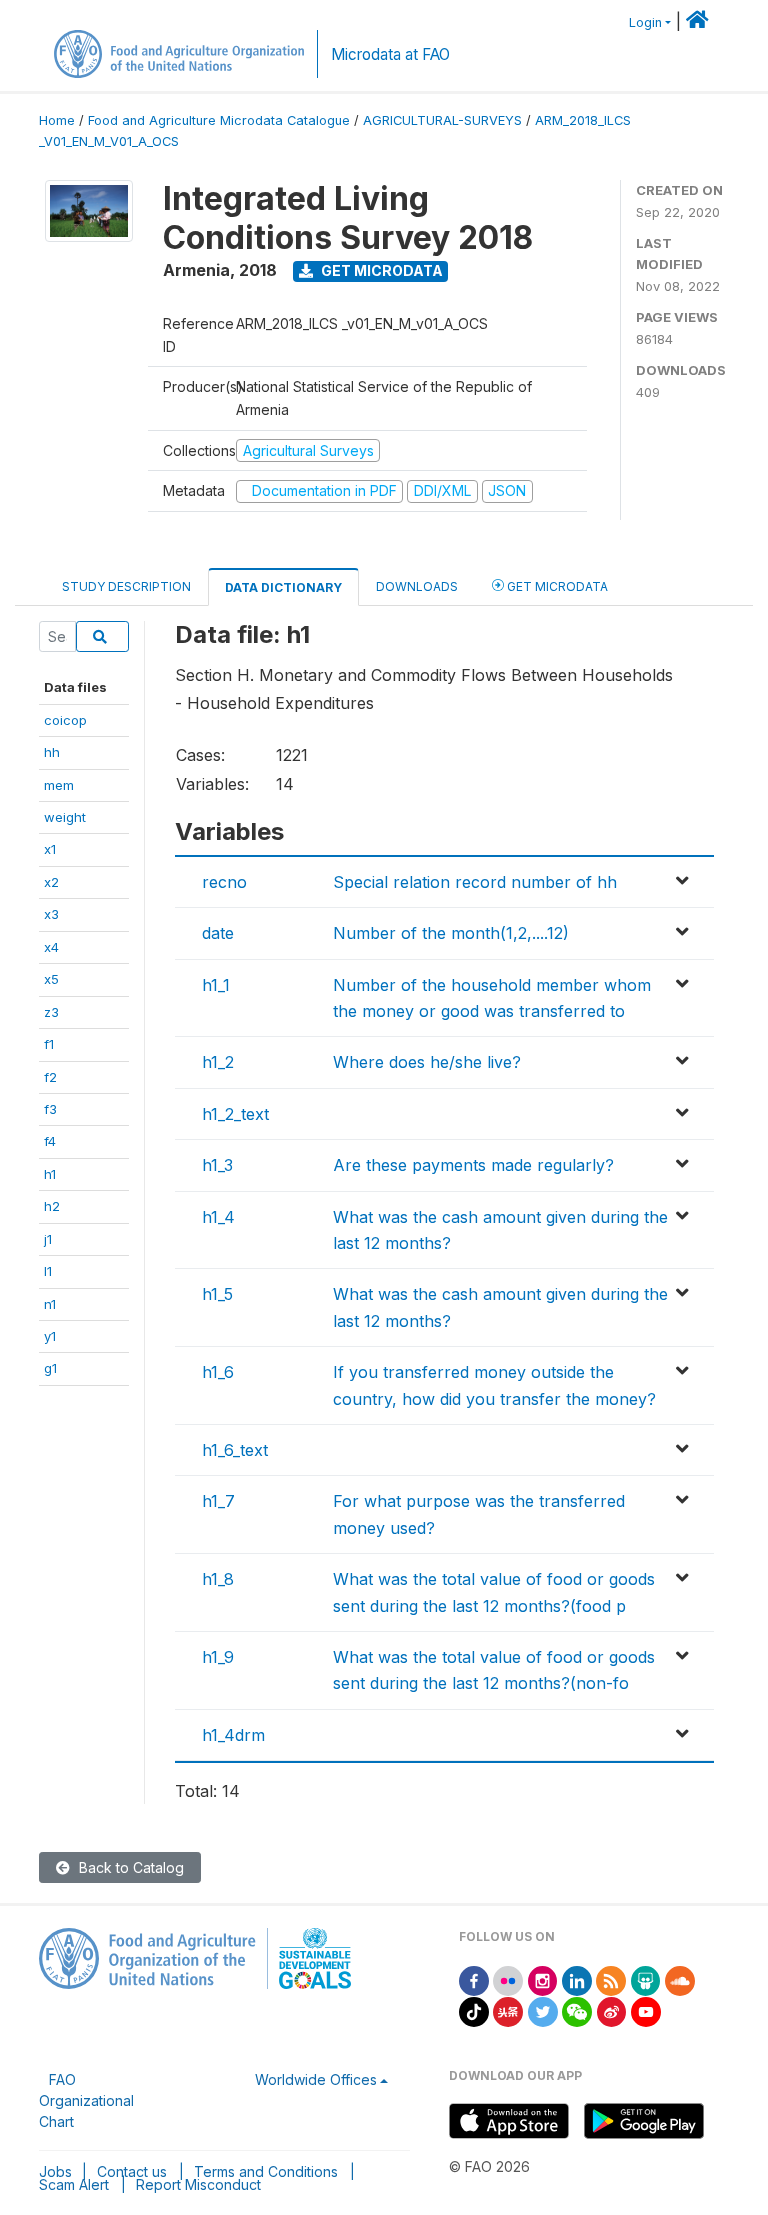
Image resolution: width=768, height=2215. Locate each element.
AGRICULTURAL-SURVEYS (442, 120)
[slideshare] (646, 1979)
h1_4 (218, 1217)
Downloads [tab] (417, 586)
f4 (50, 1141)
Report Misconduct (198, 2184)
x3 (51, 914)
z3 (51, 1012)
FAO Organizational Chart (86, 2100)
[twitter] (543, 2010)
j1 (48, 1239)
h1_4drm (233, 1735)
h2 (52, 1206)
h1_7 (218, 1501)
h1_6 (218, 1372)
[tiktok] (474, 2010)
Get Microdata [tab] (556, 586)
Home (57, 120)
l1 (48, 1271)
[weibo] (612, 2010)
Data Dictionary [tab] (283, 587)
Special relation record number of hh (475, 882)
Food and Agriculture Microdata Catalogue (219, 120)
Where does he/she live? (427, 1062)
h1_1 (216, 985)
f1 (49, 1044)
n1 (50, 1304)
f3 (50, 1109)
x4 (51, 947)
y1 (50, 1336)
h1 (50, 1174)
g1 (50, 1368)
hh (52, 752)
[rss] (611, 1979)
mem (59, 785)
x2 (51, 882)
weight (65, 817)
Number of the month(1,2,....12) (451, 933)
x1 (50, 849)
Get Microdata (380, 270)
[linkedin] (577, 1979)
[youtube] (646, 2010)
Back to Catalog (129, 1867)
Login (645, 22)
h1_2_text (235, 1114)
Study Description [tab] (126, 586)
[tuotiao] (508, 2010)
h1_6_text (235, 1450)
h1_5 (217, 1294)
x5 (51, 979)
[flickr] (508, 1979)
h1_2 (218, 1062)
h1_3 (217, 1165)
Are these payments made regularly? (473, 1165)
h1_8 (218, 1579)
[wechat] (577, 2010)
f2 (50, 1077)
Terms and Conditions (266, 2171)
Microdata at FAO (390, 54)
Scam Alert (74, 2184)
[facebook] (474, 1979)
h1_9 (218, 1657)
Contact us (132, 2171)
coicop (65, 720)
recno (224, 882)
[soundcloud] (680, 1979)
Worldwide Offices (316, 2079)
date (218, 933)
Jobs (55, 2171)
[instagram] (543, 1979)
